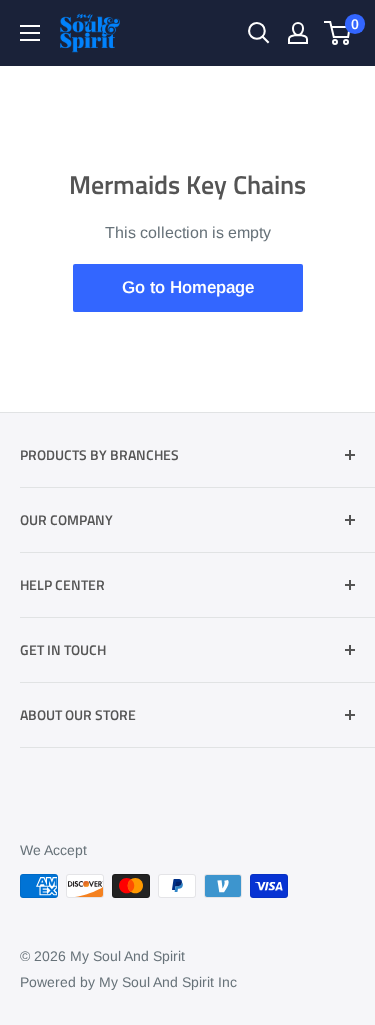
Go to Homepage (188, 287)
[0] (338, 33)
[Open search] (259, 33)
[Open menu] (30, 33)
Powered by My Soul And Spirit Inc (128, 982)
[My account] (298, 33)
